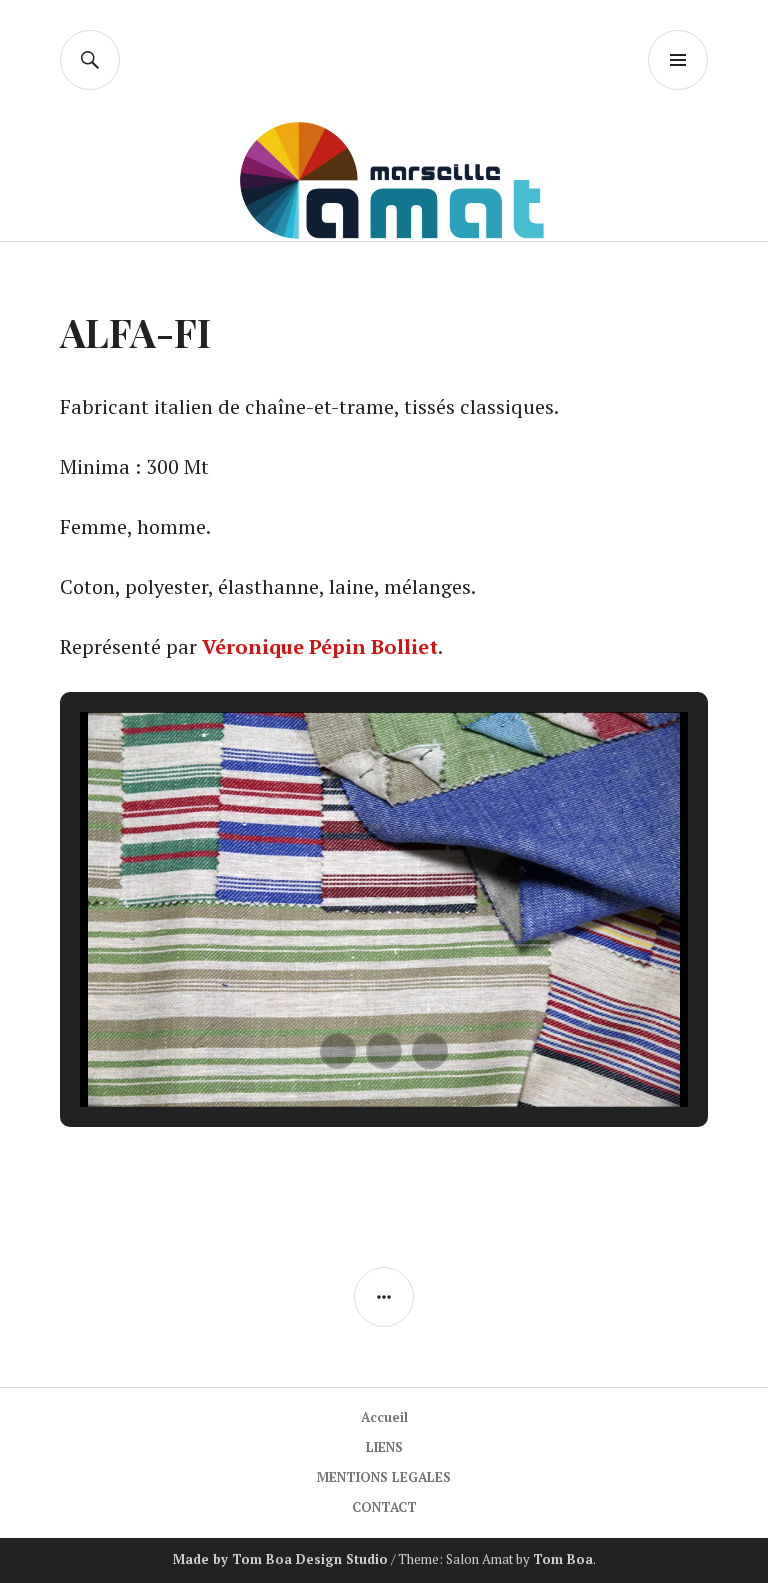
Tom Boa (563, 1559)
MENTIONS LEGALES (384, 1477)
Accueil (384, 1417)
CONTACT (384, 1507)
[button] (338, 1051)
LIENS (384, 1447)
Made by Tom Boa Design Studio (280, 1559)
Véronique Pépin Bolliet (320, 646)
